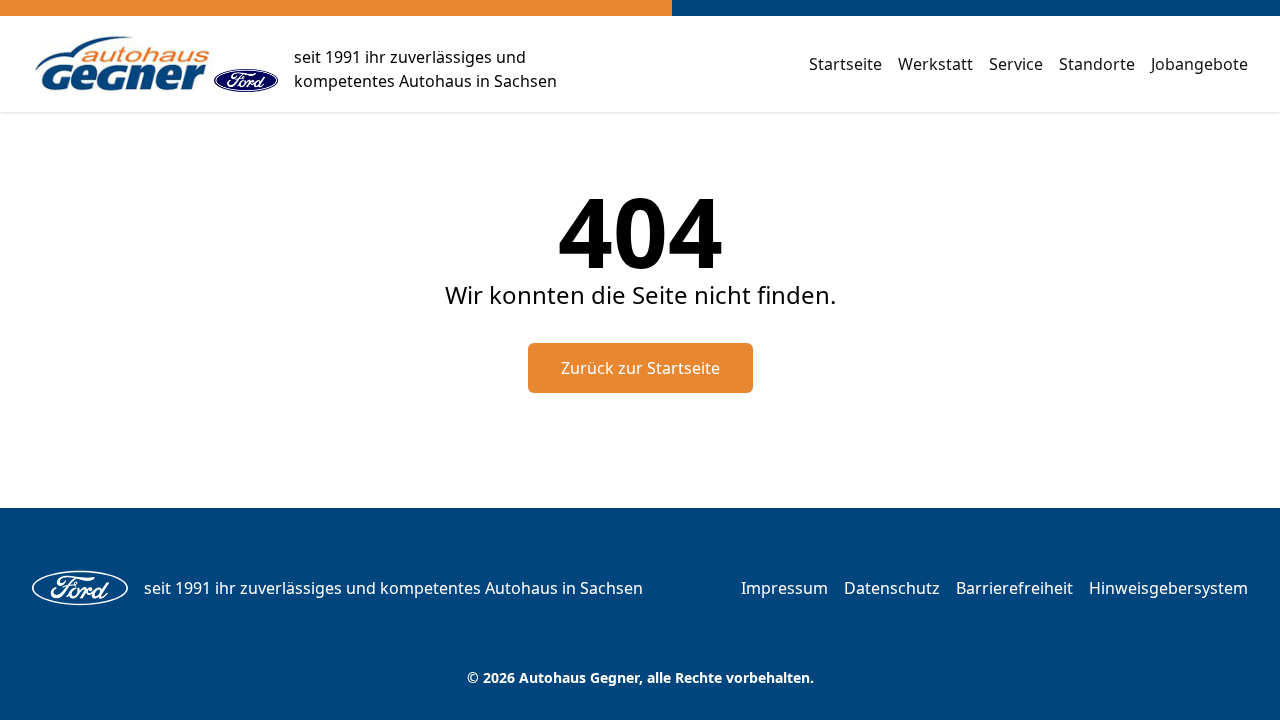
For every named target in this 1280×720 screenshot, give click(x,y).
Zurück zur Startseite (640, 368)
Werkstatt (935, 64)
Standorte (1097, 64)
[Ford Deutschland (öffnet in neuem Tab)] (246, 64)
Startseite (845, 64)
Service (1016, 64)
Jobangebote (1199, 64)
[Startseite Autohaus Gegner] (123, 64)
